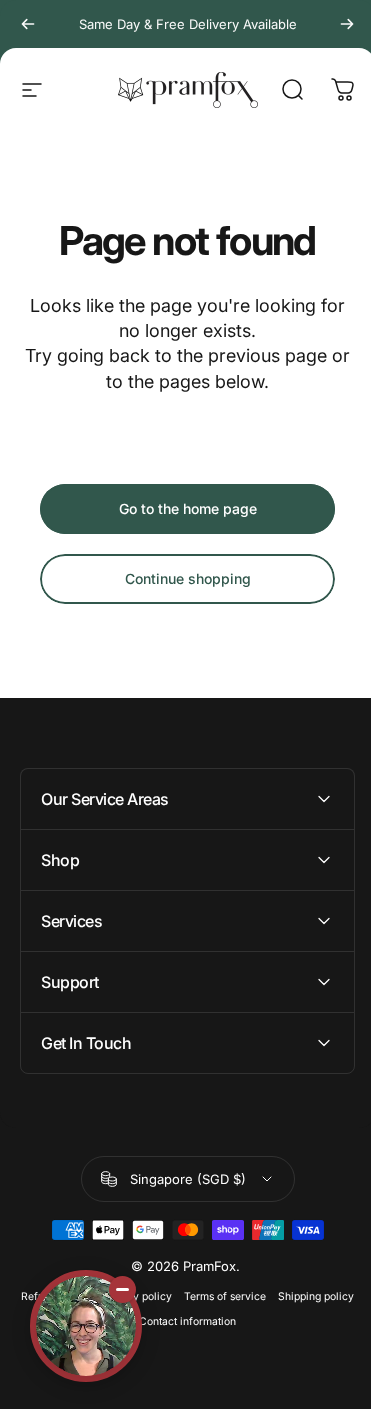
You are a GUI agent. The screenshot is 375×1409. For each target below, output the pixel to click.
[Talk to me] (86, 1326)
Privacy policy (173, 1296)
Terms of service (262, 1296)
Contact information (224, 1321)
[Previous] (28, 24)
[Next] (347, 24)
